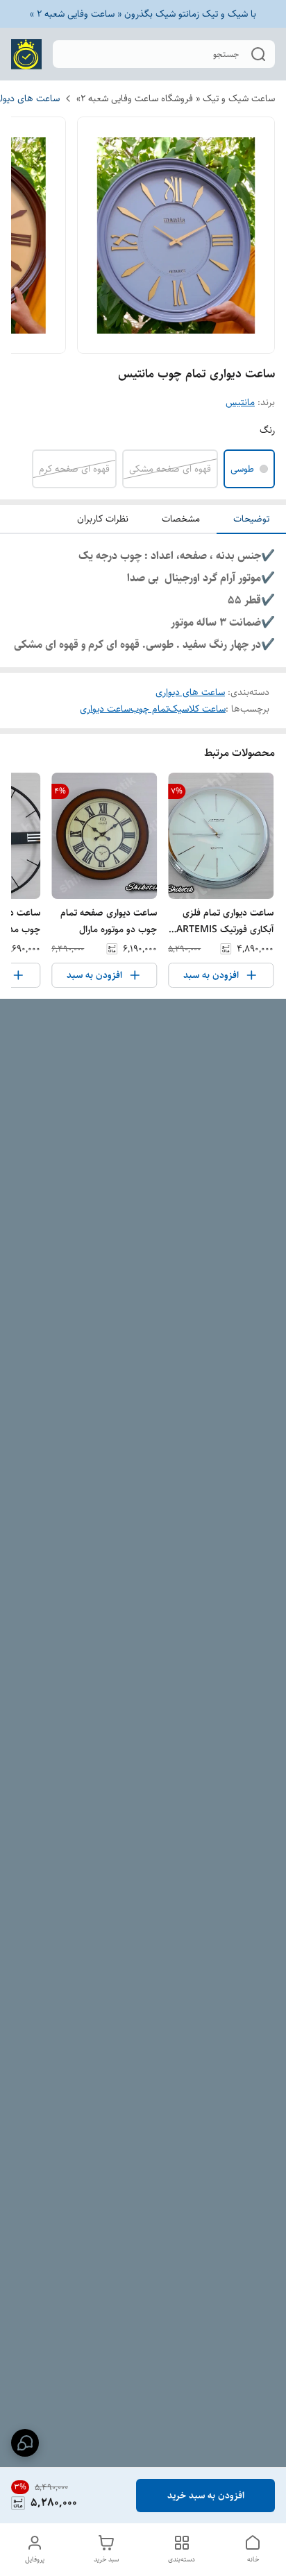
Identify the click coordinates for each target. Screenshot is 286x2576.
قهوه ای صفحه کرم (74, 469)
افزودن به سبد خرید (206, 2496)
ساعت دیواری (105, 709)
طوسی (242, 469)
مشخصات (181, 519)
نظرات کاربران (103, 519)
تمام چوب (150, 709)
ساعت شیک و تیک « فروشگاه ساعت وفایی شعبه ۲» (176, 98)
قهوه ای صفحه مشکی (170, 469)
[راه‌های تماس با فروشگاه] (25, 2443)
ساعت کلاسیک (197, 709)
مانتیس (240, 402)
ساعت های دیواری (190, 692)
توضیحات (251, 519)
